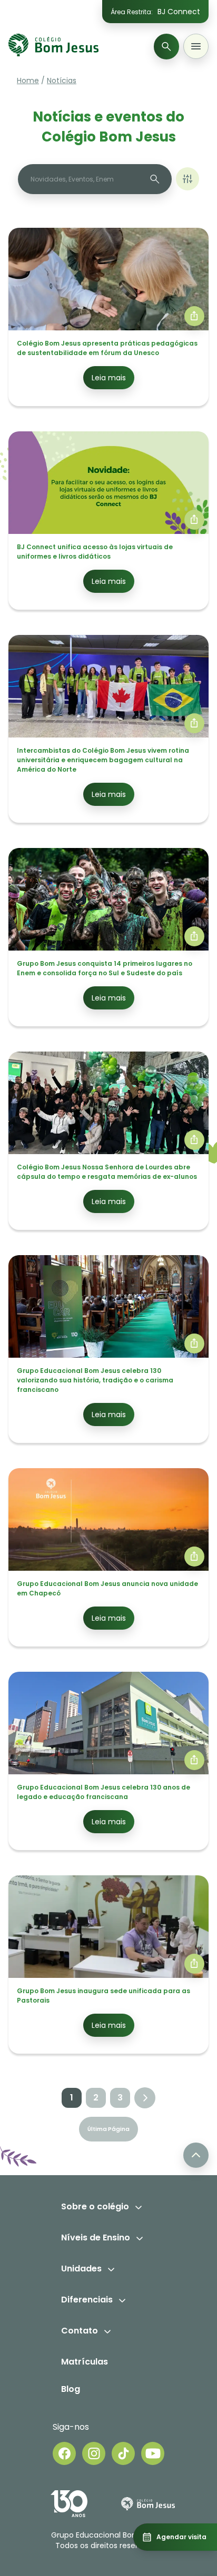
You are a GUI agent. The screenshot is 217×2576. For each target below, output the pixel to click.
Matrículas (85, 2362)
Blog (71, 2389)
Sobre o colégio (95, 2206)
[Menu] (196, 46)
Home (28, 80)
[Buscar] (166, 47)
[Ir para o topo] (196, 2155)
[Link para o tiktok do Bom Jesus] (123, 2453)
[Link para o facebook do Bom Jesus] (64, 2453)
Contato (80, 2331)
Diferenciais (87, 2300)
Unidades (81, 2269)
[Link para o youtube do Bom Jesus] (153, 2453)
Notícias (62, 80)
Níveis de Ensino (96, 2237)
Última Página (108, 2129)
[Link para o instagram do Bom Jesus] (94, 2453)
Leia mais (109, 378)
